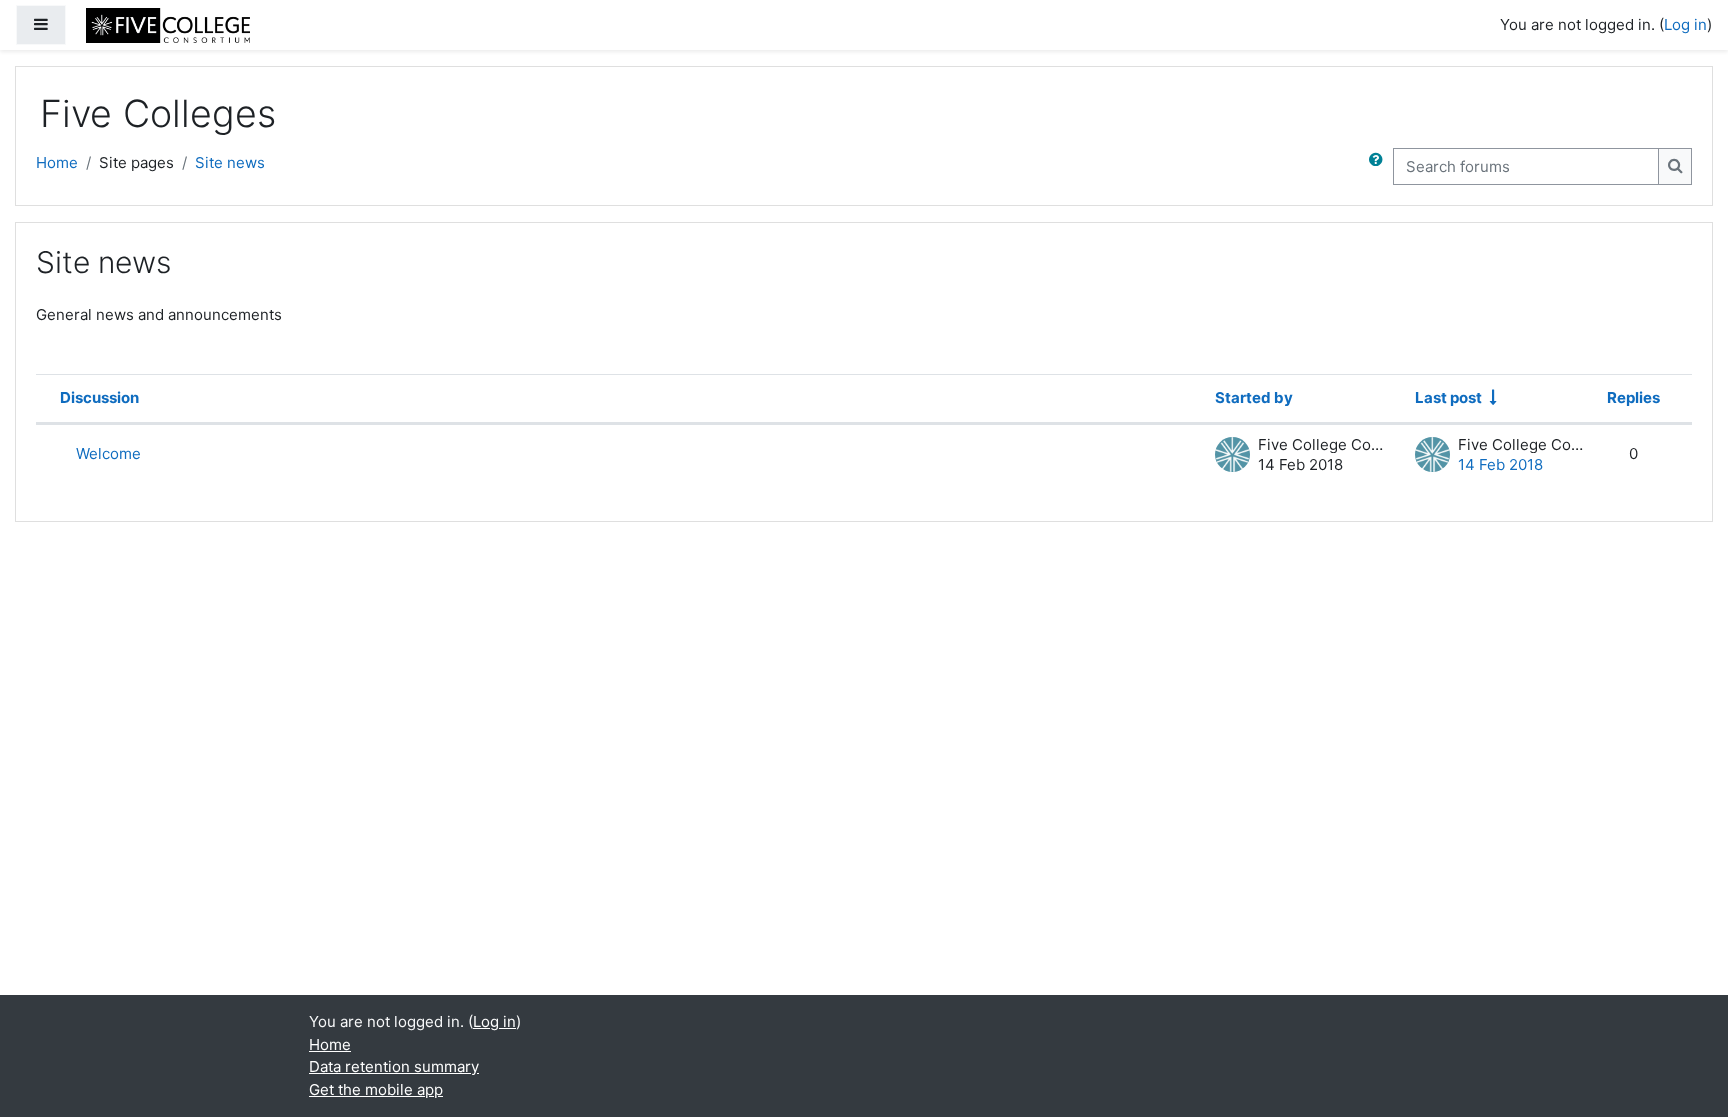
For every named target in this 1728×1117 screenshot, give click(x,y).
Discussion (99, 397)
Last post (1448, 397)
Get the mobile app (376, 1089)
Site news (230, 162)
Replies (1633, 397)
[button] (1380, 166)
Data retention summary (394, 1066)
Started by (1254, 397)
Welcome (108, 453)
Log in (1685, 24)
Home (57, 162)
